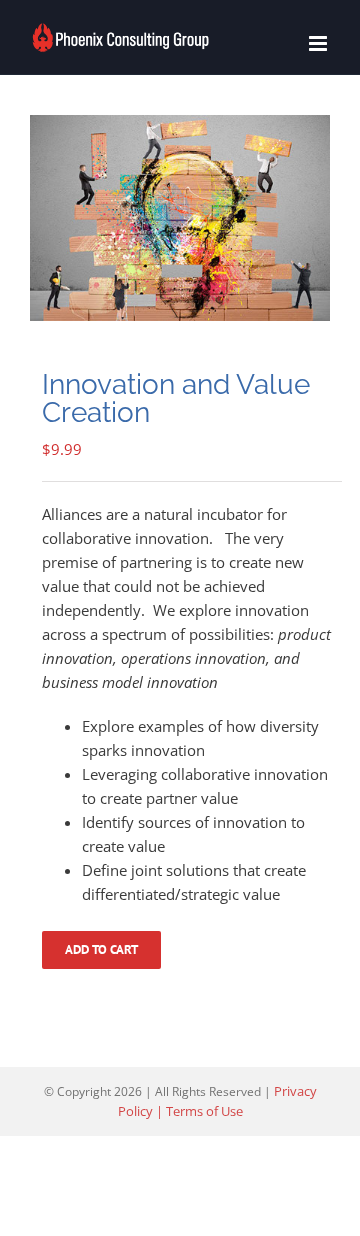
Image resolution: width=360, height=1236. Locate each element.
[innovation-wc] (180, 218)
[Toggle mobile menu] (319, 43)
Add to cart (101, 949)
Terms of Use (204, 1111)
